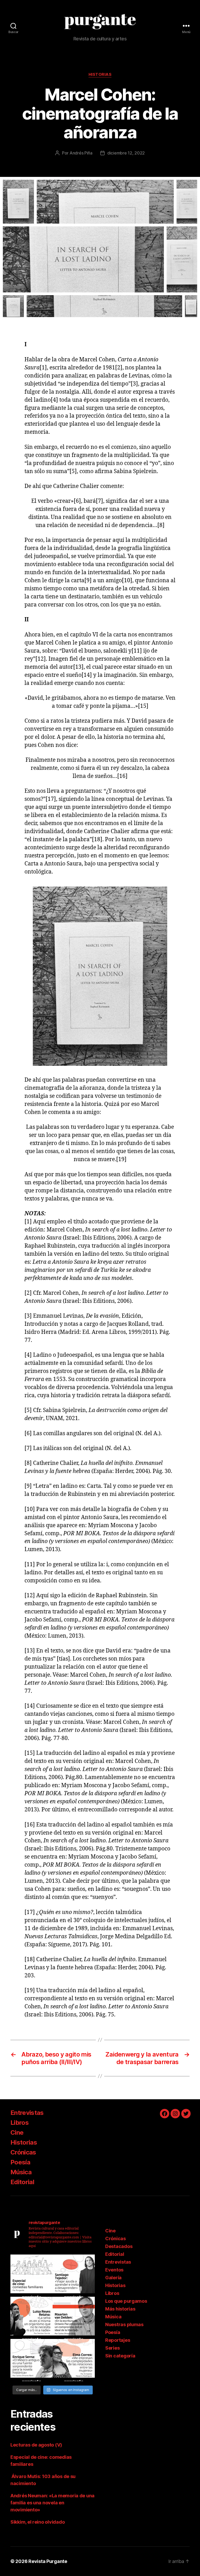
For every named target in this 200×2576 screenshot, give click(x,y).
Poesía (20, 2162)
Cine (17, 2132)
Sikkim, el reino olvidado (37, 2522)
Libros (20, 2123)
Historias (100, 75)
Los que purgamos (126, 2301)
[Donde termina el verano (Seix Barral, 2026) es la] (74, 2360)
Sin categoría (120, 2356)
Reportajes (118, 2340)
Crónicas (23, 2152)
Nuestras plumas (124, 2324)
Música (21, 2172)
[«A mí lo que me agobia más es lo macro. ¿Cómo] (32, 2318)
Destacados (119, 2246)
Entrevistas (27, 2113)
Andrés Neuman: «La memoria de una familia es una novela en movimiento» (52, 2503)
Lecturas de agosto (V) (36, 2445)
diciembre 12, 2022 (126, 153)
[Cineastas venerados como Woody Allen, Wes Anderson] (32, 2276)
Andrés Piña (81, 153)
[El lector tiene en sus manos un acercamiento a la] (74, 2318)
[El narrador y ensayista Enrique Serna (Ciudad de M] (32, 2360)
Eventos (114, 2270)
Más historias (120, 2309)
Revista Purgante (48, 2561)
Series (112, 2348)
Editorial (22, 2182)
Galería (113, 2278)
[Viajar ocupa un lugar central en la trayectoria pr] (74, 2276)
